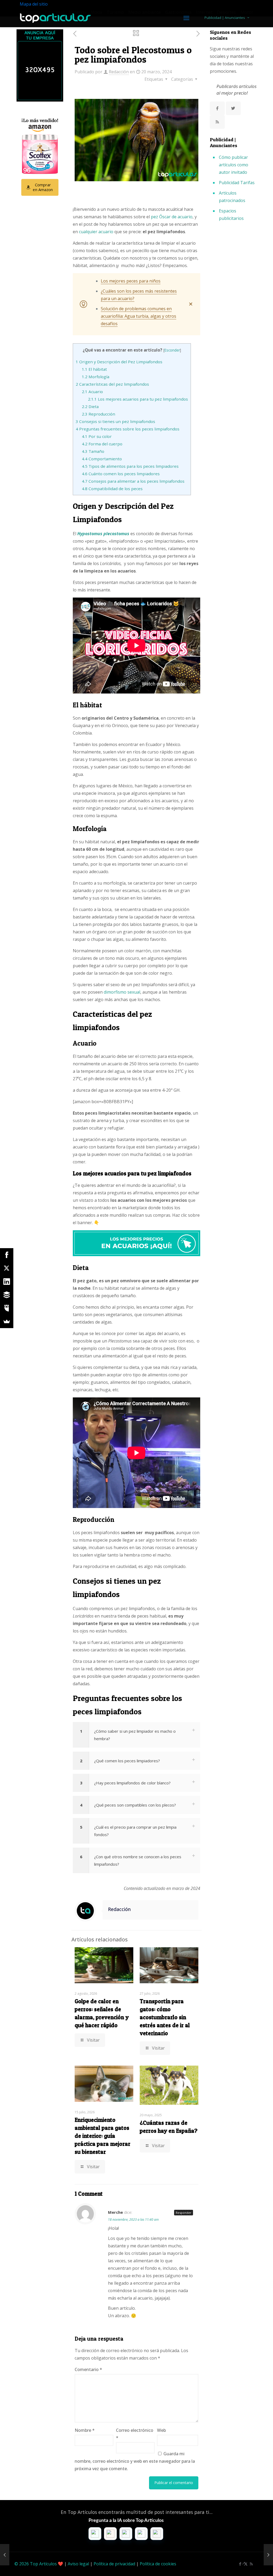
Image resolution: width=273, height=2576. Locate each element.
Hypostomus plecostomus (103, 534)
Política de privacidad (114, 2564)
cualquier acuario (96, 232)
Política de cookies (158, 2564)
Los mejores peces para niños (131, 281)
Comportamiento (102, 459)
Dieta (90, 406)
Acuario (92, 392)
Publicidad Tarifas (237, 183)
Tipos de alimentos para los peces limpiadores (130, 466)
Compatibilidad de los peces (112, 489)
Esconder (172, 350)
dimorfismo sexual (122, 992)
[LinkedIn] (7, 1281)
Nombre (85, 2430)
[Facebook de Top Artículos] (217, 108)
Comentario (88, 2369)
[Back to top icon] (247, 2565)
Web (161, 2430)
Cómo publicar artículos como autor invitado (234, 165)
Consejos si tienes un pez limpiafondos (115, 421)
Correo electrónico (135, 2434)
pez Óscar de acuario (172, 217)
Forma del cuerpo (102, 444)
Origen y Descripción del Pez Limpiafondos (119, 362)
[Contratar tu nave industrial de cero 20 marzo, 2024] (268, 2555)
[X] (7, 1268)
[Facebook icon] (240, 2564)
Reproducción (99, 414)
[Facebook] (7, 1255)
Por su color (97, 436)
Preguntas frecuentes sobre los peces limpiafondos (128, 429)
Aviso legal (78, 2564)
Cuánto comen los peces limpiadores (121, 474)
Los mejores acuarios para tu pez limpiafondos (138, 399)
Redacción (119, 72)
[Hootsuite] (7, 1308)
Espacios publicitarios (231, 215)
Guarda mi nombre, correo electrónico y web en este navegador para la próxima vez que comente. (135, 2461)
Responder (184, 2213)
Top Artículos (43, 2564)
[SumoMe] (7, 1321)
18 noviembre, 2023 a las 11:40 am (133, 2220)
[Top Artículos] (55, 18)
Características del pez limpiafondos (112, 384)
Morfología (96, 377)
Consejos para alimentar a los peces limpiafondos (133, 481)
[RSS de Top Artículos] (217, 122)
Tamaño (93, 451)
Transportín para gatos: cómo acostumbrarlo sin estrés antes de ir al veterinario (165, 2017)
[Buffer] (7, 1295)
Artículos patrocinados (232, 197)
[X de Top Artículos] (233, 108)
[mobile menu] (186, 18)
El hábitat (94, 369)
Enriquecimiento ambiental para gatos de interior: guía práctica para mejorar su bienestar (103, 2136)
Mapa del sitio (34, 4)
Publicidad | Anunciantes (225, 18)
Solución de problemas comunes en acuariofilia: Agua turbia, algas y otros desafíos (138, 316)
